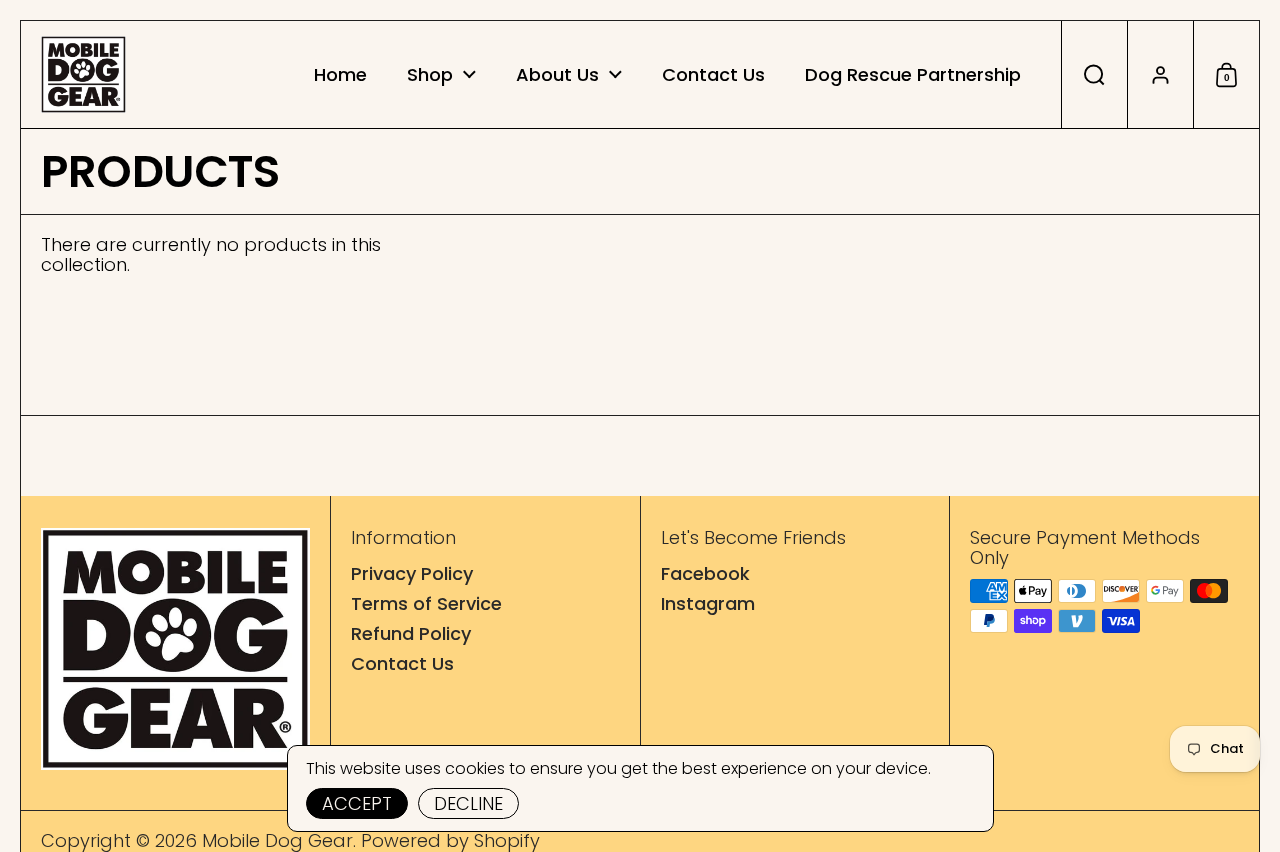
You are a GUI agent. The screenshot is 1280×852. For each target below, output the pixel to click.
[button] (1094, 74)
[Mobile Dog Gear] (83, 74)
